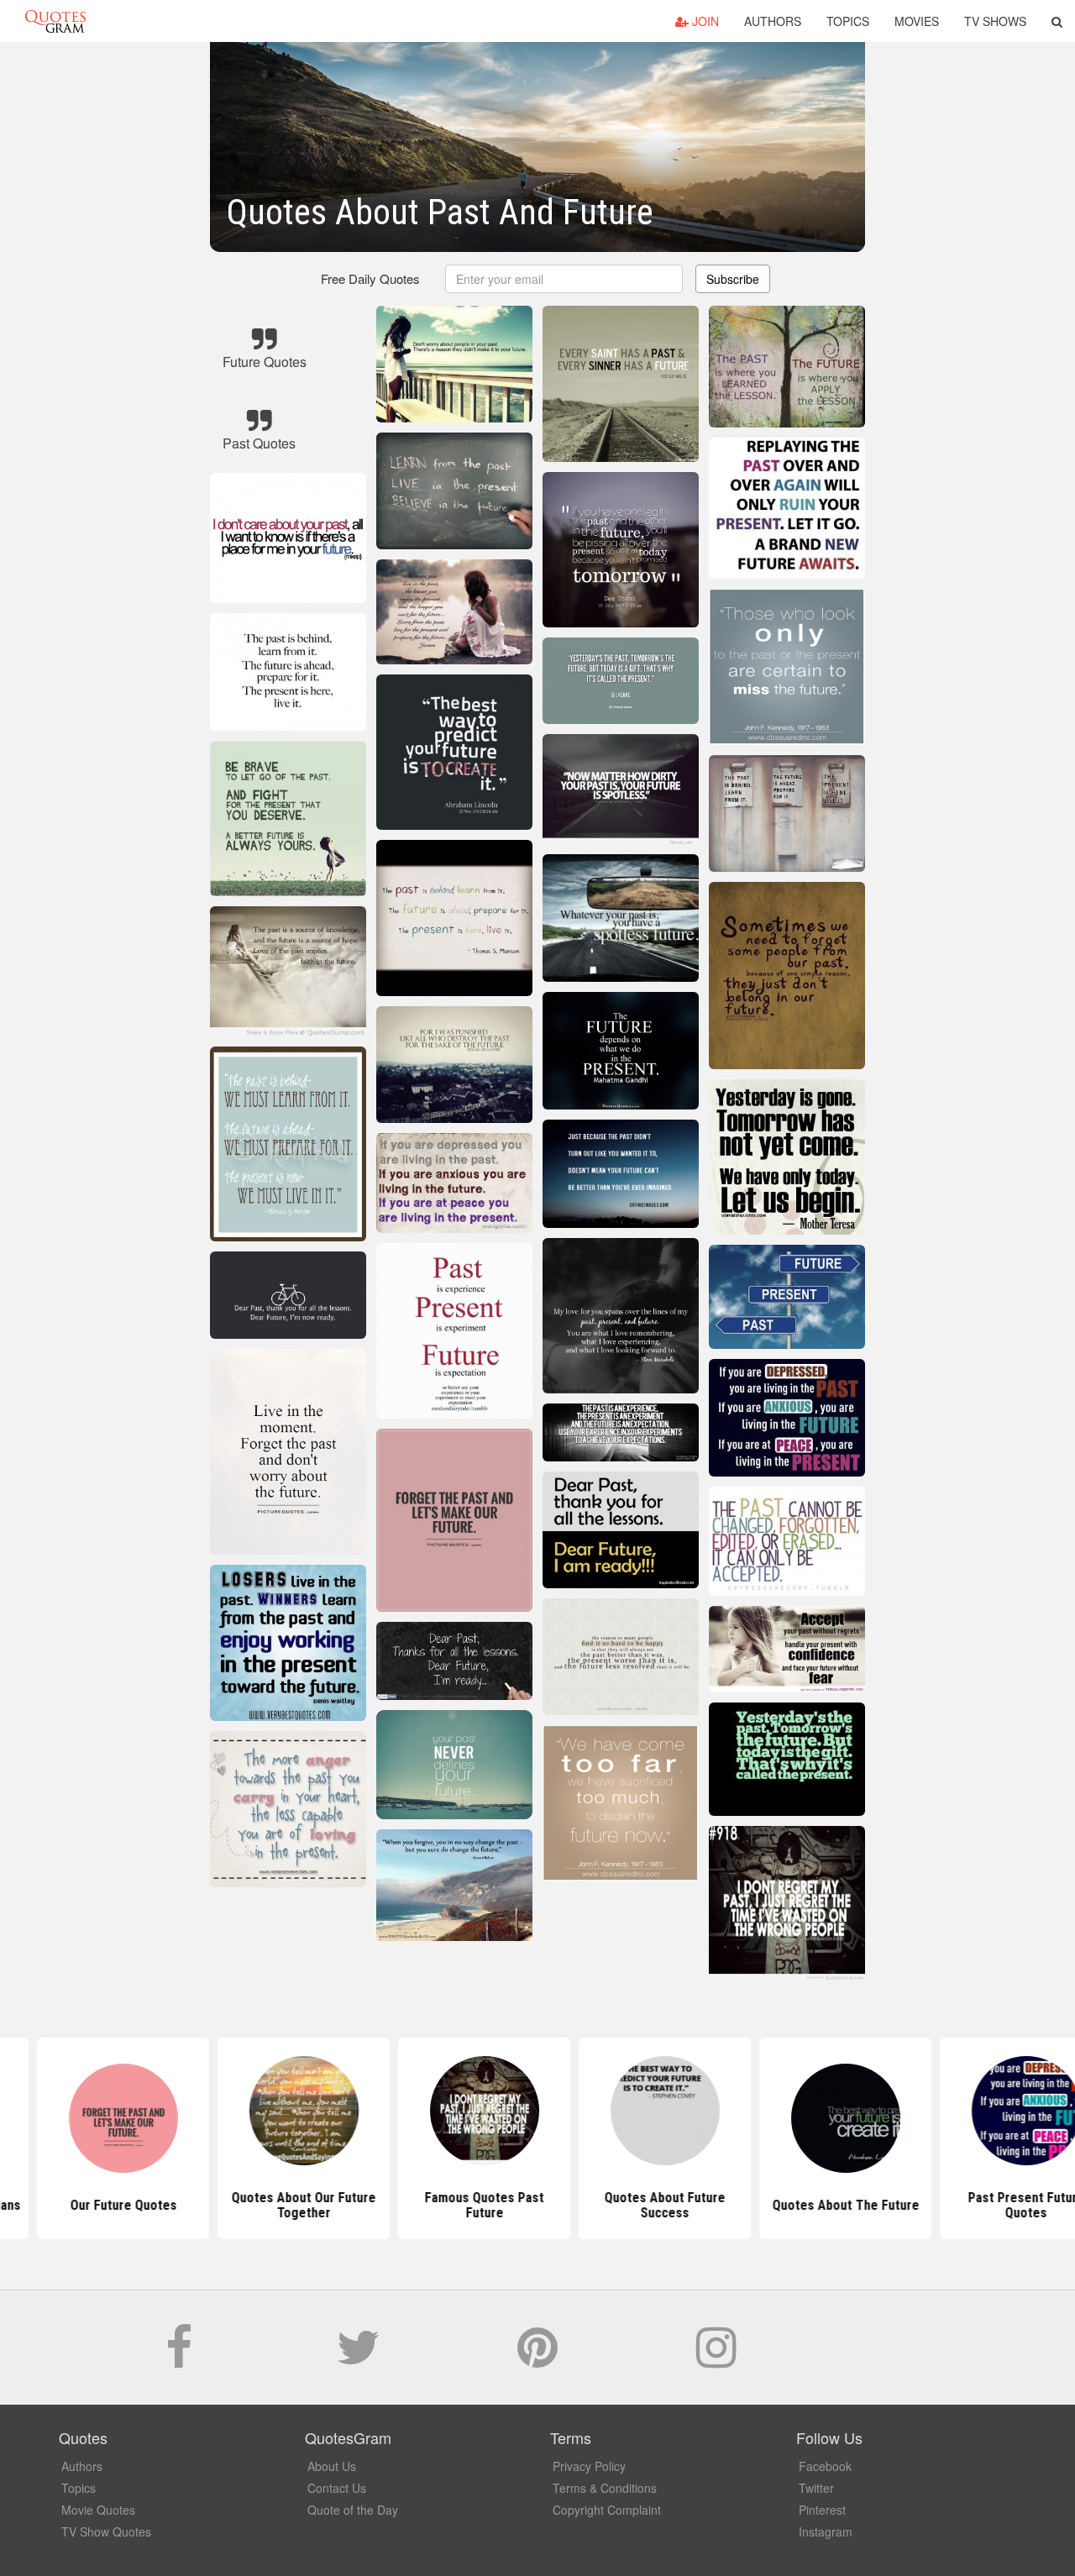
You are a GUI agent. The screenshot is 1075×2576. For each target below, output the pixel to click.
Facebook (825, 2466)
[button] (1057, 21)
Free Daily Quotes (370, 278)
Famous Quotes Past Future (357, 2205)
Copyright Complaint (607, 2510)
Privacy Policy (589, 2466)
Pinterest (822, 2510)
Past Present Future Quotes (899, 2205)
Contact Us (337, 2488)
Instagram (826, 2531)
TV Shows (995, 21)
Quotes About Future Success (537, 2205)
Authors (773, 21)
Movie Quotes (98, 2510)
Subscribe (733, 279)
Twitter (816, 2488)
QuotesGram (55, 21)
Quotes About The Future (718, 2205)
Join (704, 21)
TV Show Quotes (106, 2531)
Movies (917, 21)
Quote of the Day (353, 2510)
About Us (332, 2466)
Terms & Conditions (605, 2488)
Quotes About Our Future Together (176, 2205)
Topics (848, 21)
